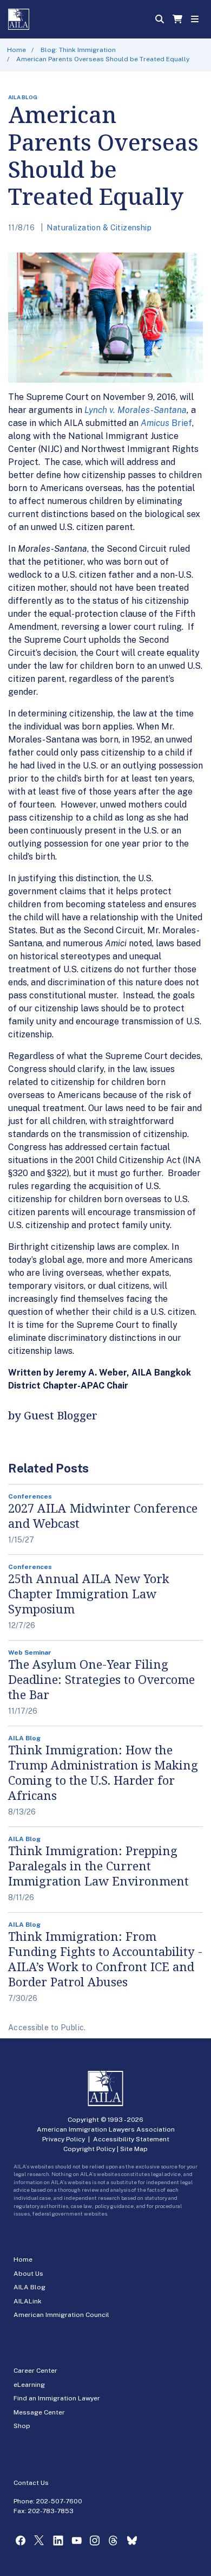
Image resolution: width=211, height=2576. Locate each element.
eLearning (29, 2385)
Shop (22, 2426)
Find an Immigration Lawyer (57, 2398)
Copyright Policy (89, 2149)
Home (17, 50)
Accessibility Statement (131, 2139)
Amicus (156, 423)
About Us (28, 2274)
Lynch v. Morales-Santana (136, 410)
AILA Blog (29, 2287)
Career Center (35, 2371)
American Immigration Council (61, 2315)
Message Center (39, 2412)
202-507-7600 (59, 2501)
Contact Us (31, 2483)
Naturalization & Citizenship (99, 228)
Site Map (134, 2149)
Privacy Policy (64, 2139)
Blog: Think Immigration (78, 50)
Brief (182, 423)
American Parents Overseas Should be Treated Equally (103, 59)
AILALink (28, 2301)
